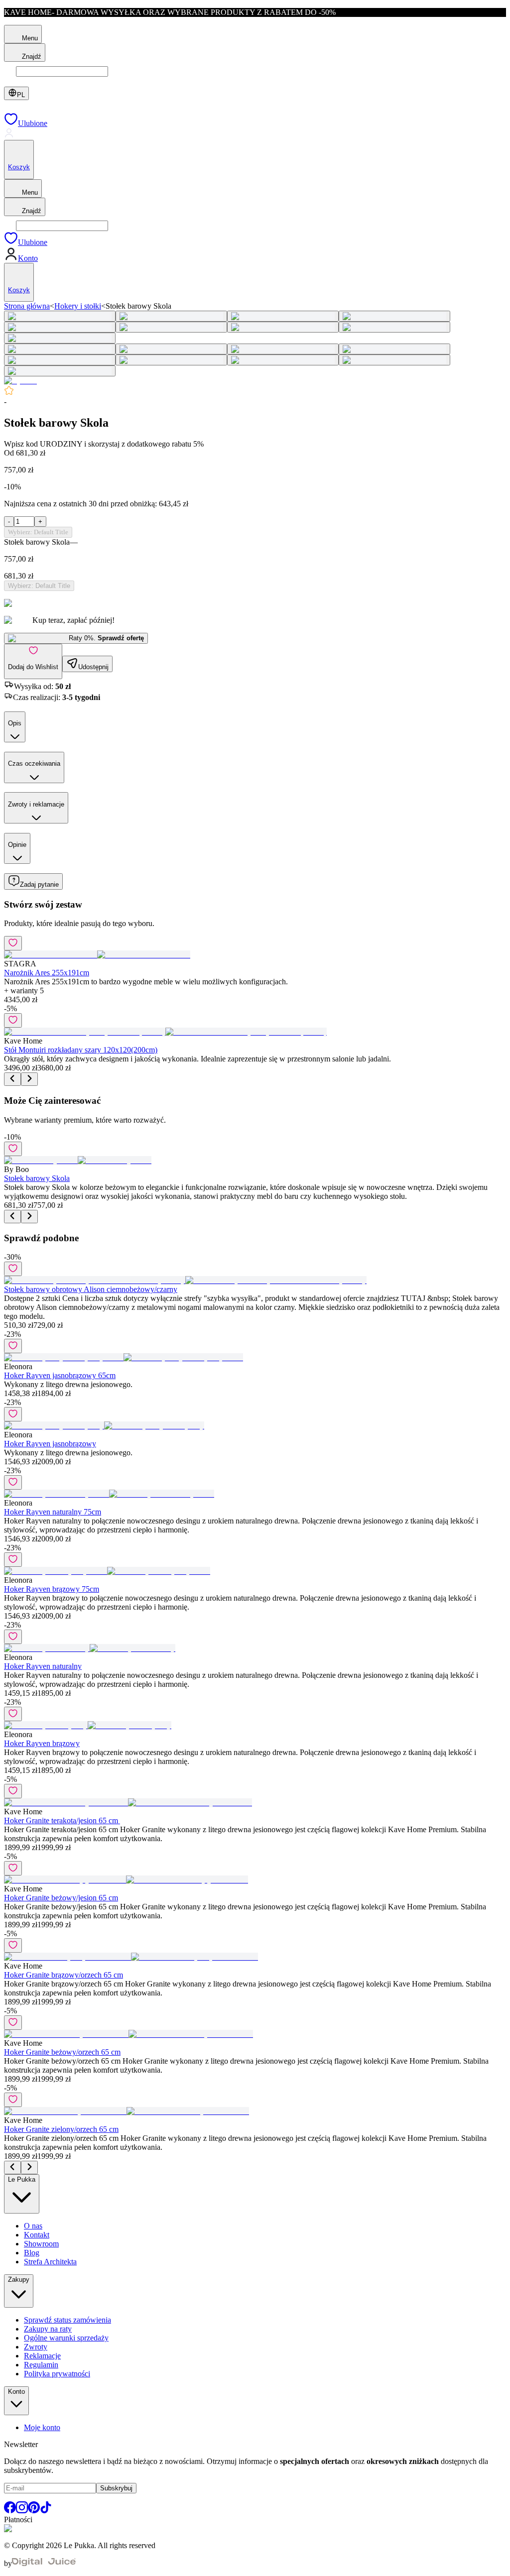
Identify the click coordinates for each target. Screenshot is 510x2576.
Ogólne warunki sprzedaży (66, 2338)
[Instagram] (22, 2511)
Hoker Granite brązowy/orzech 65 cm (64, 1975)
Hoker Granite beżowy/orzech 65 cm (62, 2052)
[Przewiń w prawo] (29, 1079)
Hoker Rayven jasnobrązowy (50, 1444)
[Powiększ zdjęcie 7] (283, 327)
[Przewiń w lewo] (12, 1079)
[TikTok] (46, 2511)
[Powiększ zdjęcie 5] (60, 327)
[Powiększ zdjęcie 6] (171, 327)
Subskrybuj (116, 2488)
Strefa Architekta (50, 2262)
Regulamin (41, 2365)
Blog (32, 2253)
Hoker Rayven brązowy (42, 1743)
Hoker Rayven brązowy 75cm (52, 1589)
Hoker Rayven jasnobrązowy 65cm (60, 1375)
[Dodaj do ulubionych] (13, 943)
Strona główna (27, 306)
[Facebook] (10, 2511)
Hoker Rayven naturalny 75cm (53, 1512)
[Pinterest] (34, 2511)
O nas (33, 2226)
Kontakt (37, 2235)
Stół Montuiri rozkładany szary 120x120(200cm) (81, 1050)
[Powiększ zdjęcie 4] (394, 316)
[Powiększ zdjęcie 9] (60, 338)
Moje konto (42, 2427)
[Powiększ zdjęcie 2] (171, 316)
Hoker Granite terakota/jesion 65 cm (62, 1820)
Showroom (41, 2244)
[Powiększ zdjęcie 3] (283, 316)
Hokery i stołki (78, 306)
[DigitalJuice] (44, 2563)
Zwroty (36, 2347)
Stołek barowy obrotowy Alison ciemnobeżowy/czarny (91, 1289)
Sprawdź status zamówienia (67, 2320)
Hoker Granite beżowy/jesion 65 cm (61, 1898)
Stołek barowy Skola (37, 1178)
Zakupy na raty (48, 2329)
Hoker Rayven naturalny (43, 1666)
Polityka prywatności (57, 2374)
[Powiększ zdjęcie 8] (394, 327)
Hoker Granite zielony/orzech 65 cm (61, 2129)
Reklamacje (42, 2356)
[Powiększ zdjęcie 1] (60, 316)
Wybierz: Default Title (38, 532)
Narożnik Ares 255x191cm (47, 973)
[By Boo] (20, 381)
